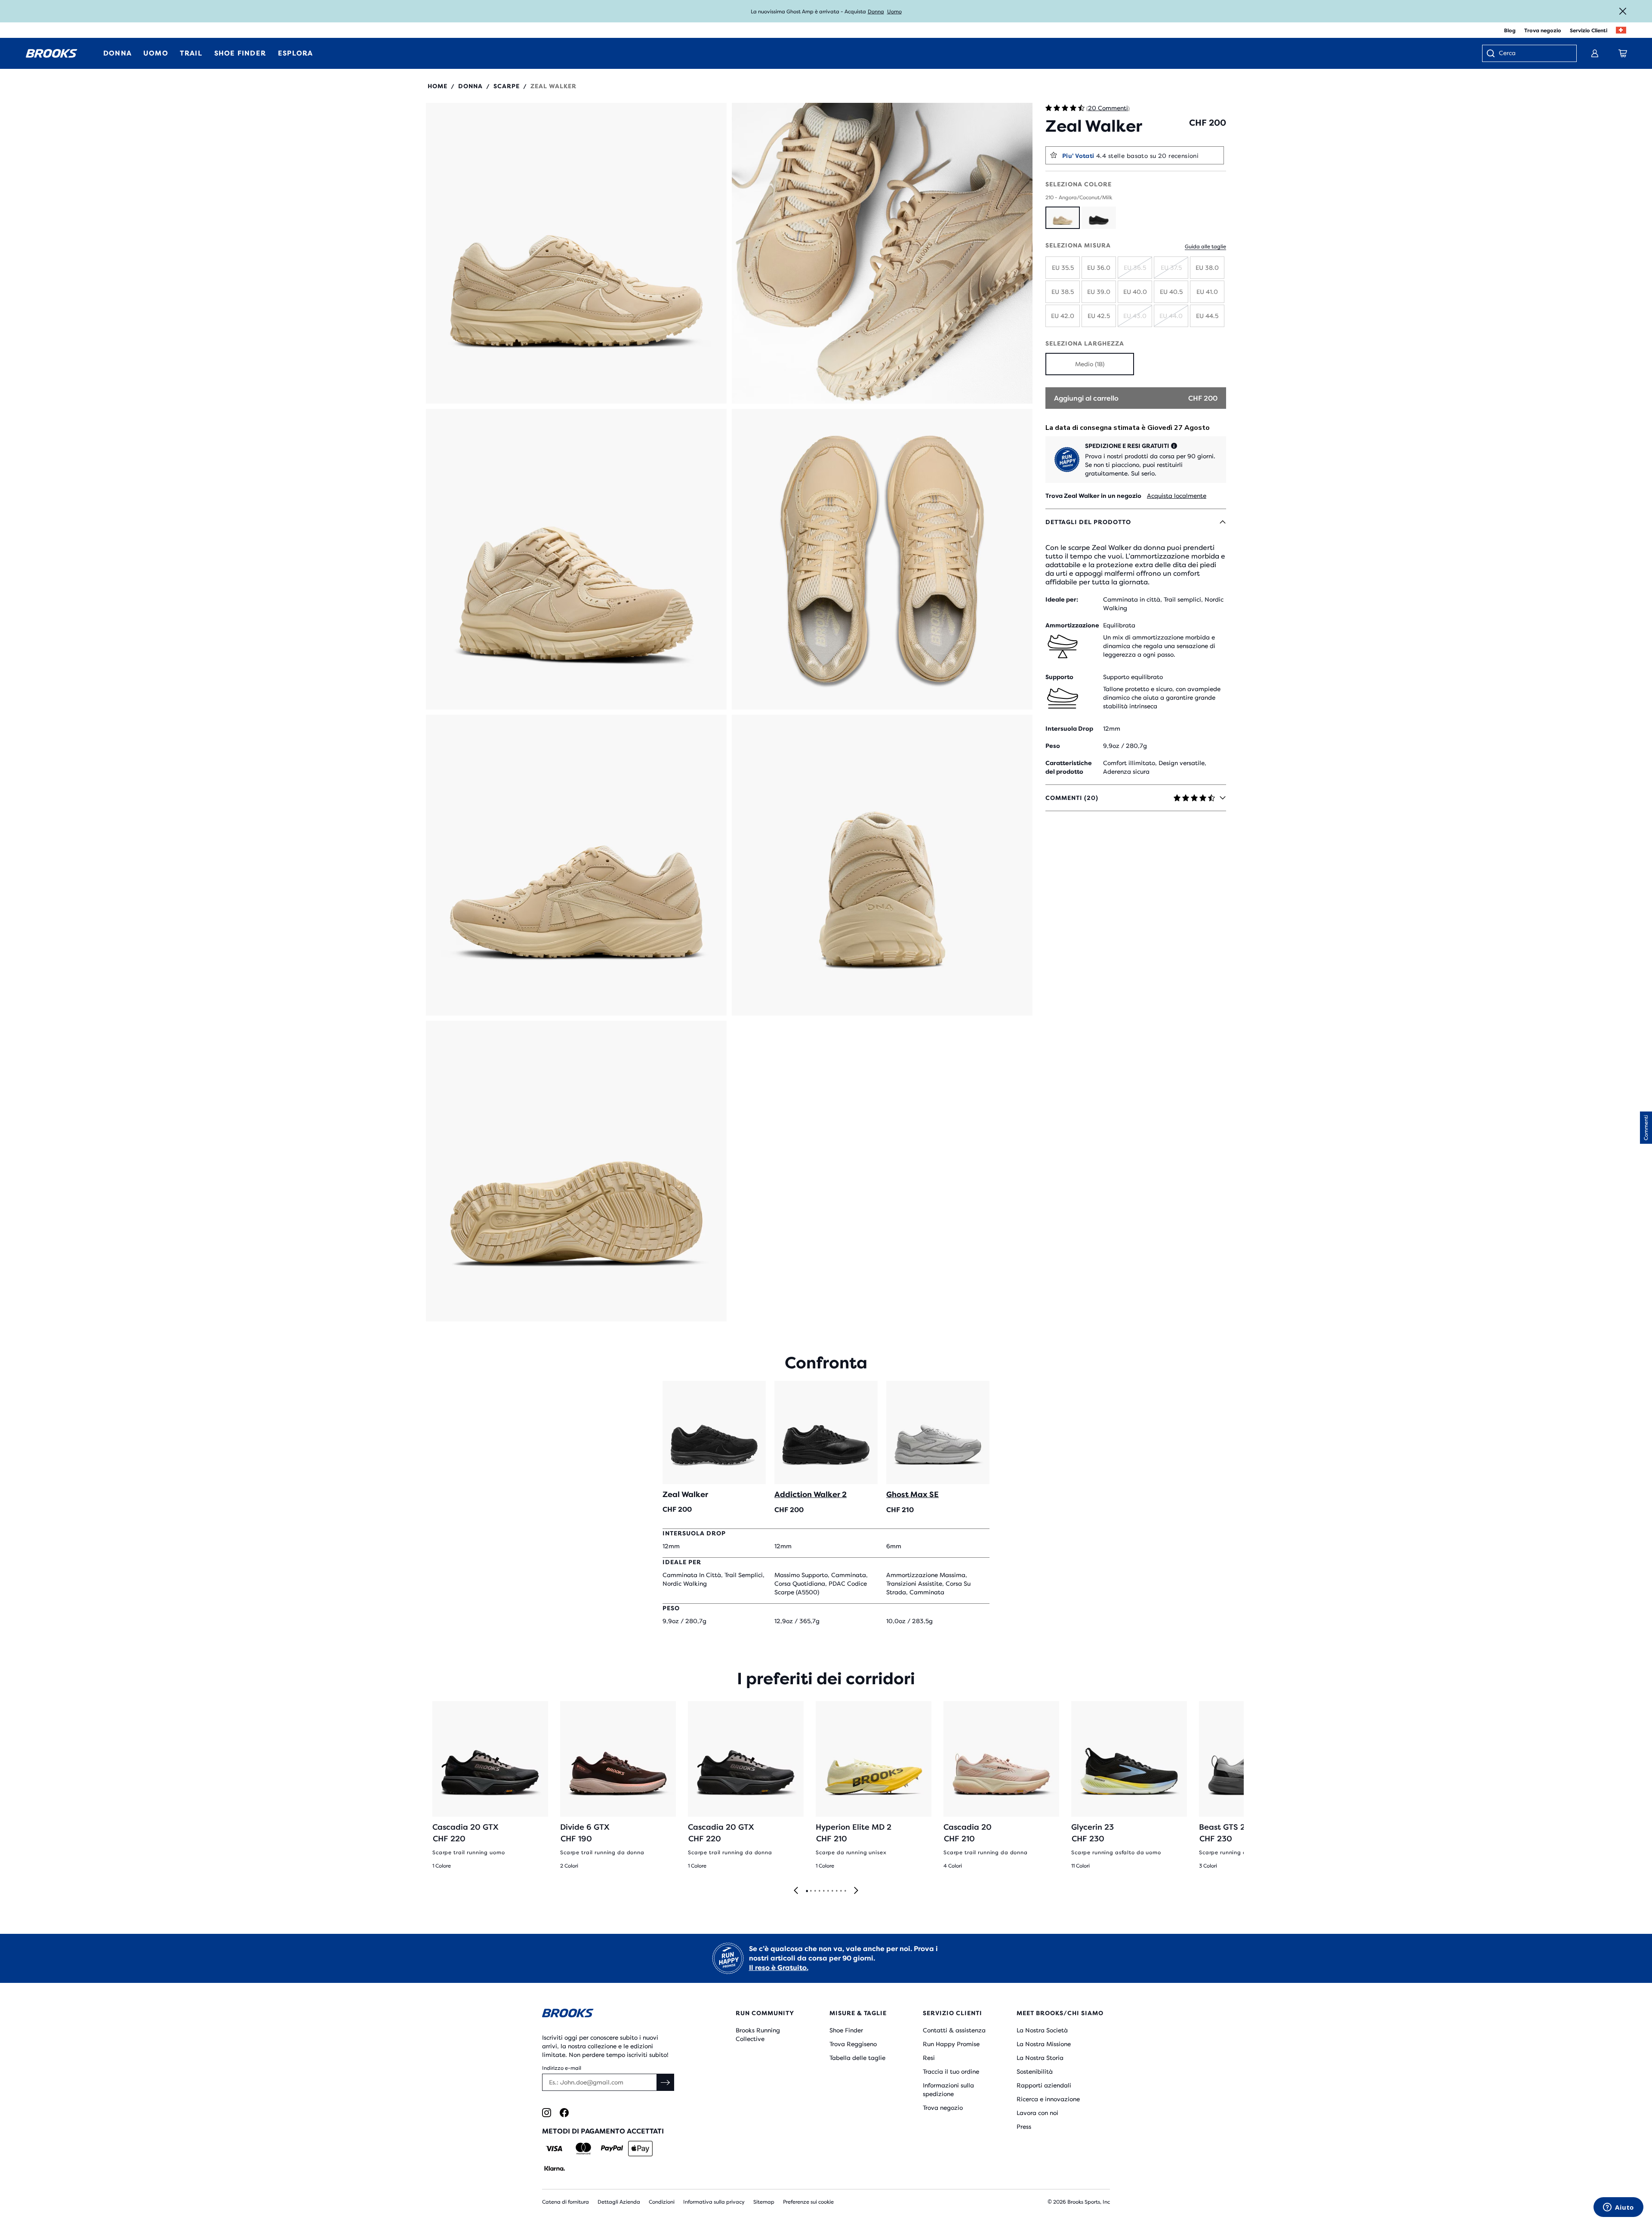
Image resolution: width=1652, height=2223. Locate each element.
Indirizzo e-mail (562, 2068)
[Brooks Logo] (613, 2015)
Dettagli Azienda (619, 2202)
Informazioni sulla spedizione (948, 2090)
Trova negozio (1543, 31)
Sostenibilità (1035, 2072)
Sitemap (764, 2202)
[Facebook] (564, 2113)
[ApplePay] (640, 2149)
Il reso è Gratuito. (779, 1968)
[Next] (856, 1891)
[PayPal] (612, 2149)
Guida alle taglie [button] (1205, 247)
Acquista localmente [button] (1177, 496)
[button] (576, 253)
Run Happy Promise (951, 2044)
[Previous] (796, 1891)
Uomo (894, 12)
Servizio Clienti (1589, 31)
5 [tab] (823, 1891)
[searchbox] (1533, 54)
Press (1024, 2127)
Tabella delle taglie (857, 2058)
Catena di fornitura (566, 2202)
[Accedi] (1595, 53)
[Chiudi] (1623, 11)
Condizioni (662, 2202)
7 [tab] (832, 1891)
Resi (929, 2058)
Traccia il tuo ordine (951, 2072)
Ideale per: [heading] (1062, 599)
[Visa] (554, 2149)
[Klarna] (554, 2168)
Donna (876, 12)
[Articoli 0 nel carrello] (1623, 53)
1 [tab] (807, 1891)
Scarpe (507, 86)
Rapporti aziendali (1044, 2085)
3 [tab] (815, 1891)
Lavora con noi (1037, 2113)
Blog (1510, 31)
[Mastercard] (583, 2149)
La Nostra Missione (1044, 2044)
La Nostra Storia (1040, 2058)
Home (438, 86)
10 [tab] (845, 1891)
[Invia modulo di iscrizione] (666, 2082)
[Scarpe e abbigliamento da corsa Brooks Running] (52, 53)
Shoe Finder (846, 2030)
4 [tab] (819, 1891)
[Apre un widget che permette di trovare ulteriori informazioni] (1618, 2208)
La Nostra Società (1042, 2030)
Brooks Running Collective (758, 2035)
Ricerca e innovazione (1048, 2099)
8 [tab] (836, 1891)
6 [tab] (828, 1891)
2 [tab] (811, 1891)
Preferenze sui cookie (808, 2202)
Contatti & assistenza (954, 2030)
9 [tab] (841, 1891)
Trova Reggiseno (853, 2044)
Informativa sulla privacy (714, 2202)
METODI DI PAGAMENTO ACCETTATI (603, 2131)
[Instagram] (547, 2113)
